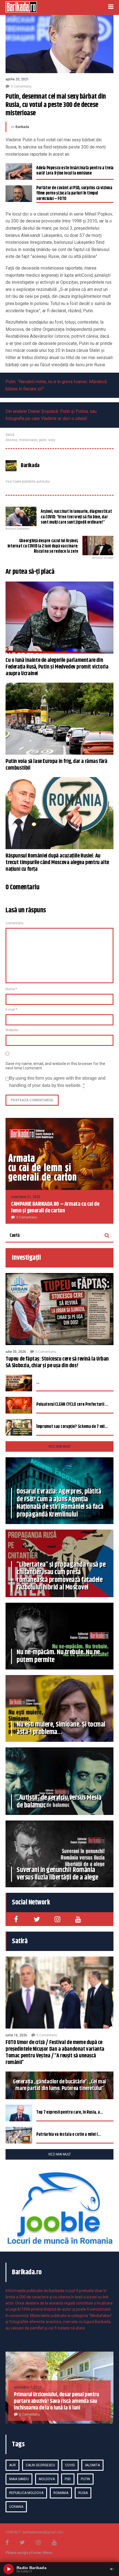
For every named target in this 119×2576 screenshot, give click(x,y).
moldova (47, 2479)
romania (61, 2493)
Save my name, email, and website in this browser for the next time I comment (55, 1066)
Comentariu (15, 923)
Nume (11, 989)
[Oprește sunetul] (112, 2569)
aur (12, 2465)
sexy (52, 440)
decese (11, 440)
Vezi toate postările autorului (28, 482)
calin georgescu (40, 2465)
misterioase (28, 440)
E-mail (11, 1010)
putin (43, 440)
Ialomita (92, 2465)
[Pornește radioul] (9, 2569)
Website (12, 1030)
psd (68, 2479)
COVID (70, 2465)
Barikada (22, 127)
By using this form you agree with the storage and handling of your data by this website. (57, 1082)
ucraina (16, 2507)
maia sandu (19, 2479)
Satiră (10, 435)
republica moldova (26, 2493)
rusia (83, 2493)
